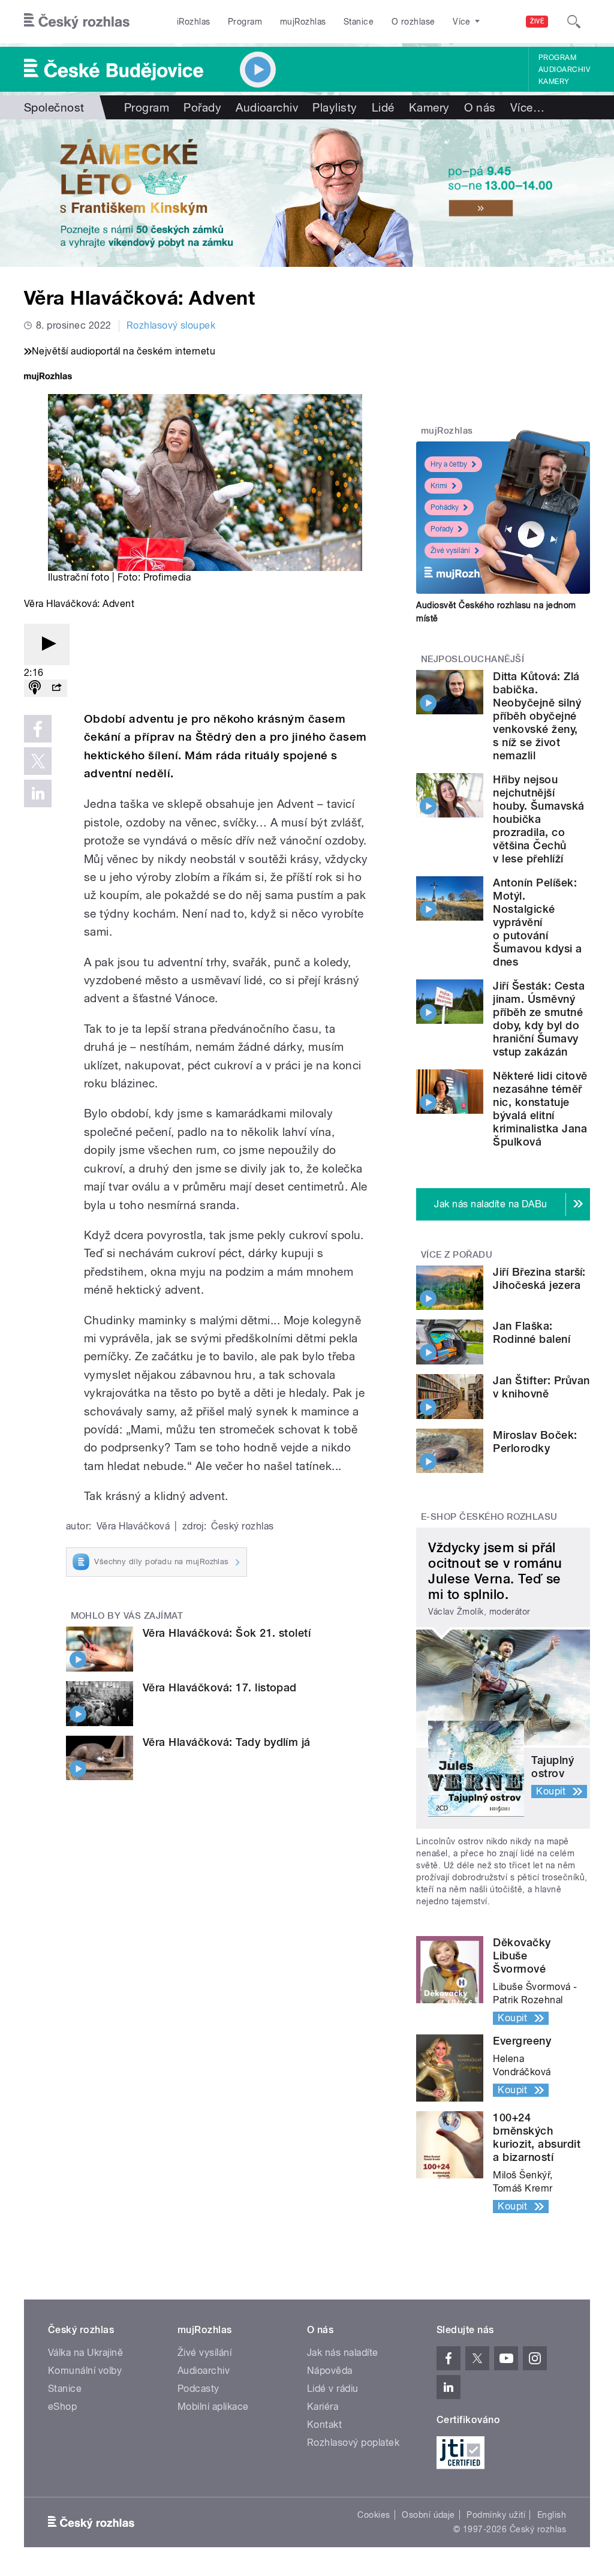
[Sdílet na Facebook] (38, 729)
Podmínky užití (496, 2515)
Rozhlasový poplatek (353, 2443)
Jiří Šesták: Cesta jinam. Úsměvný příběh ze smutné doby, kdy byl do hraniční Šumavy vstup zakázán (539, 1019)
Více (527, 107)
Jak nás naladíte (343, 2353)
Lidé (383, 107)
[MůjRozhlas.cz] (48, 378)
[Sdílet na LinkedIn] (38, 793)
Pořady (202, 107)
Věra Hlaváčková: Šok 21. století (227, 1633)
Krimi (439, 486)
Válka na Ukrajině (85, 2353)
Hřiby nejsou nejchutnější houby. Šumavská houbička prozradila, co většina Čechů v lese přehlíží (538, 819)
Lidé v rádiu (333, 2389)
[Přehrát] (47, 644)
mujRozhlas (303, 22)
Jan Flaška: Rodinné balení (532, 1332)
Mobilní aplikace (213, 2407)
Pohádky (445, 507)
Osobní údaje (428, 2515)
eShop (62, 2407)
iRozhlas (194, 22)
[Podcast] (35, 688)
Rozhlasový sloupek (171, 325)
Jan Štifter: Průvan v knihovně (541, 1387)
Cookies (374, 2515)
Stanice (359, 22)
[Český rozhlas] (77, 22)
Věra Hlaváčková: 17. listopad (220, 1687)
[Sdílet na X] (38, 761)
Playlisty (335, 107)
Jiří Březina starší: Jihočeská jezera (539, 1278)
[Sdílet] (56, 688)
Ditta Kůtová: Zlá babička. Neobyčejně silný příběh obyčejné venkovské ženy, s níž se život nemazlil (537, 716)
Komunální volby (85, 2371)
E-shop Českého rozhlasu (489, 1517)
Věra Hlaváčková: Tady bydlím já (227, 1742)
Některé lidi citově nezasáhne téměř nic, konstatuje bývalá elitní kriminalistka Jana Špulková (540, 1109)
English (552, 2515)
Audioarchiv (564, 70)
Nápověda (330, 2371)
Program (245, 22)
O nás (480, 107)
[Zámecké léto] (307, 193)
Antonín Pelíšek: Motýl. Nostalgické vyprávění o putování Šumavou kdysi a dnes (537, 922)
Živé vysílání (450, 551)
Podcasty (198, 2389)
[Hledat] (574, 22)
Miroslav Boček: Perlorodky (535, 1442)
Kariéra (323, 2407)
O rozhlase (413, 22)
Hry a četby (449, 464)
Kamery (554, 82)
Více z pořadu (457, 1255)
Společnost (54, 107)
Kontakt (324, 2425)
